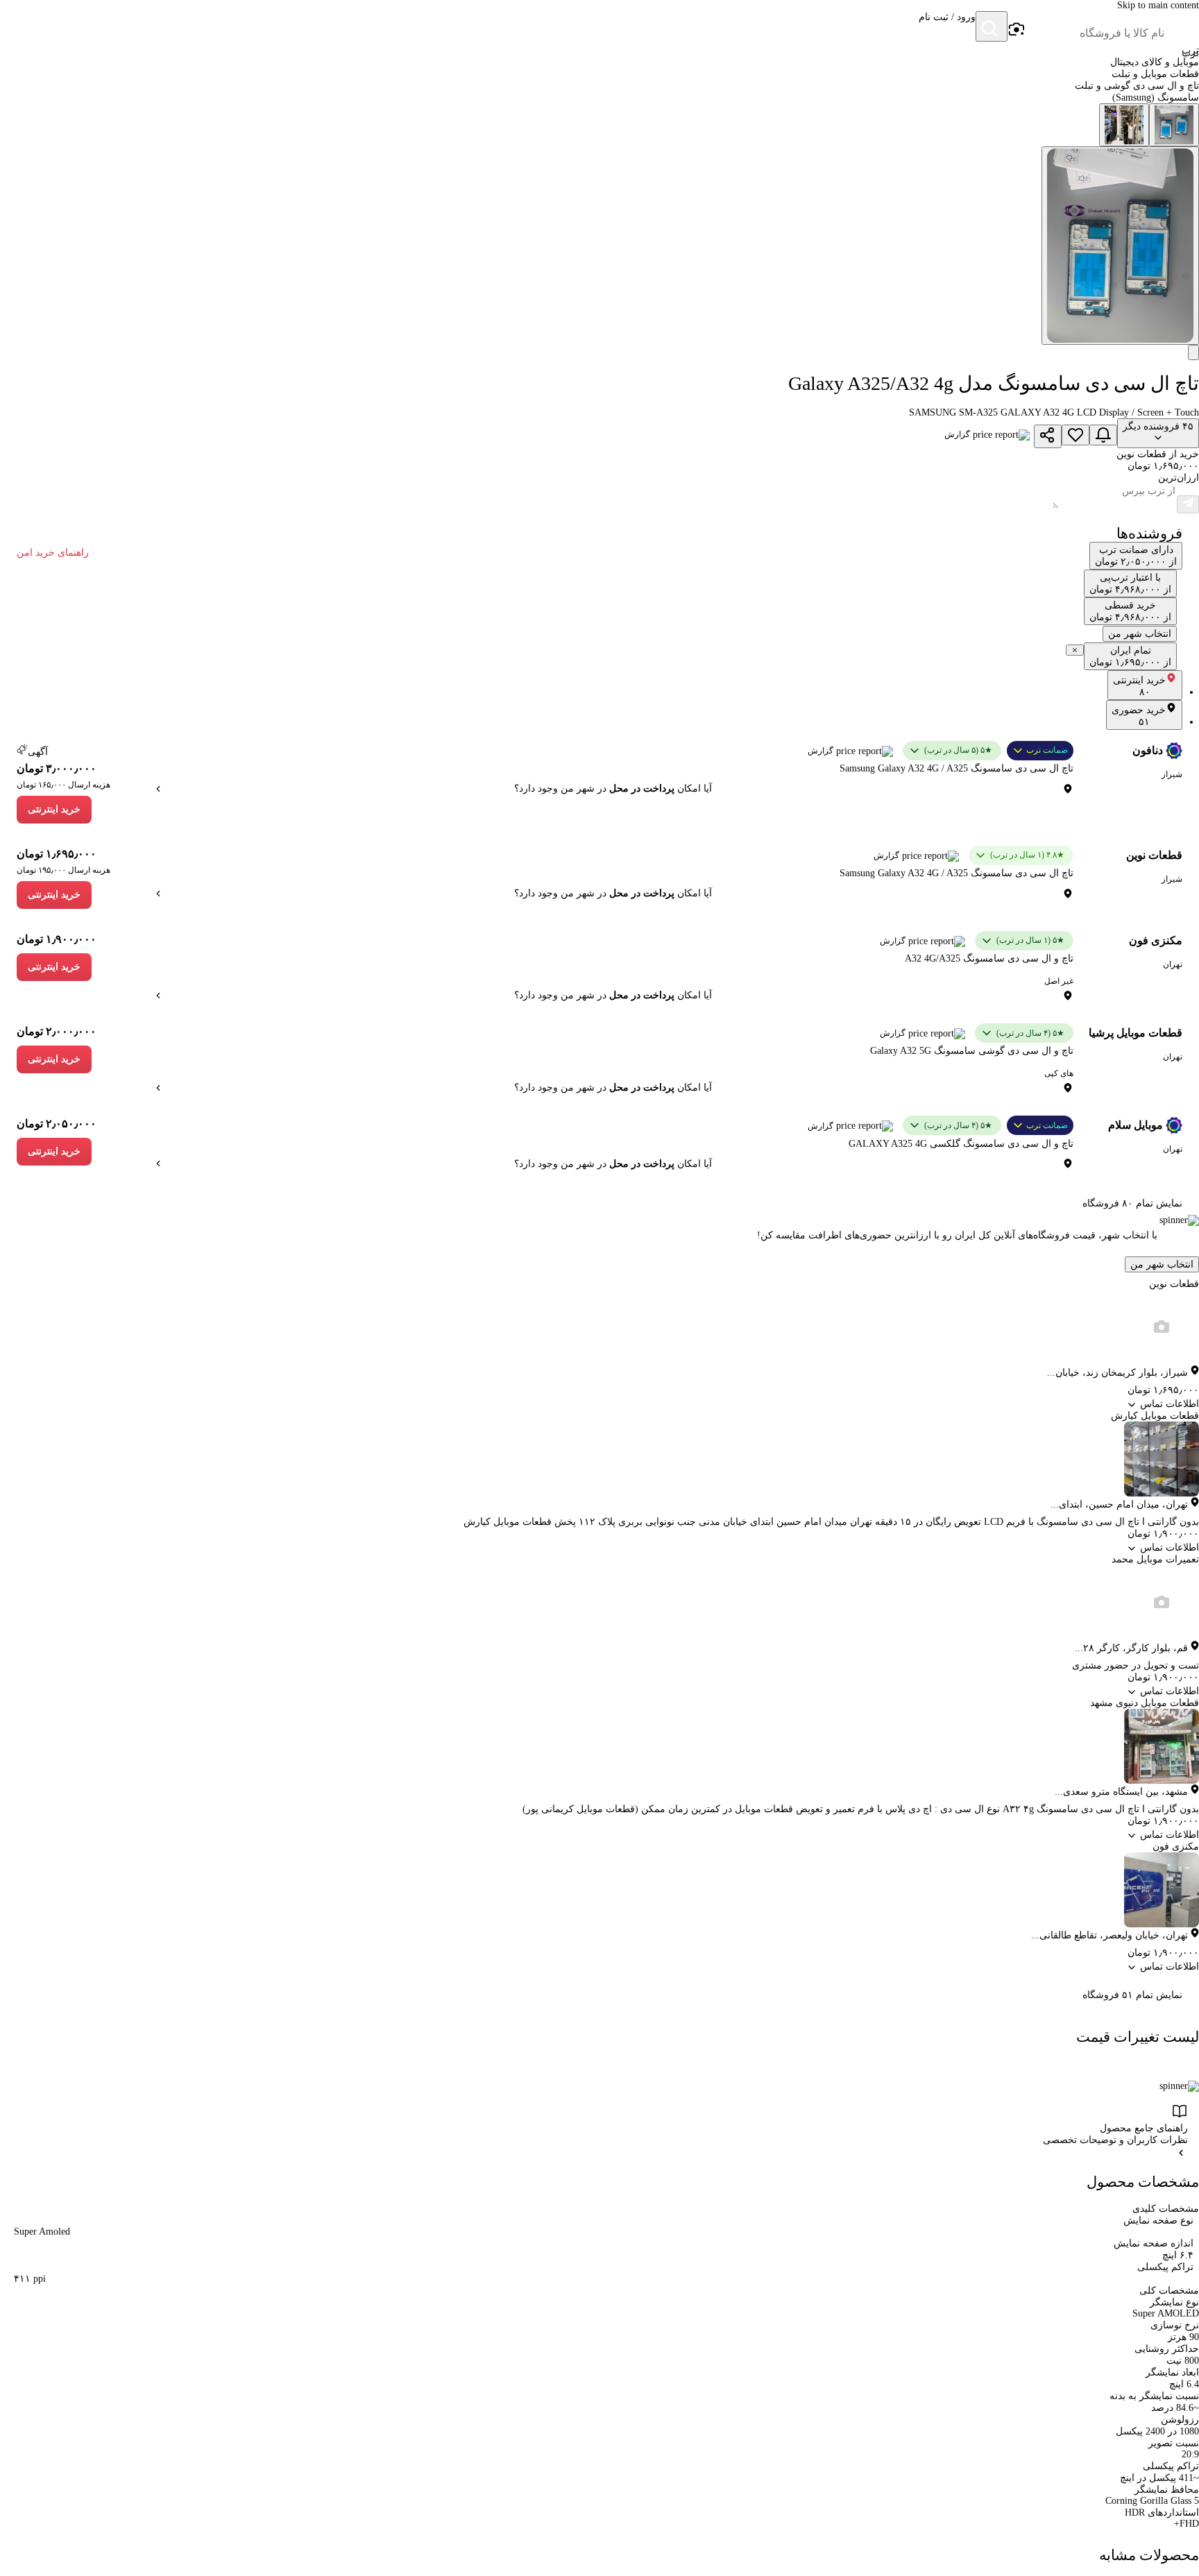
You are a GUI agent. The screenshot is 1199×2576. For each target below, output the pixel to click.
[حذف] (1075, 650)
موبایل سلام (1136, 1125)
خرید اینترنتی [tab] (1139, 686)
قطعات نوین (1154, 855)
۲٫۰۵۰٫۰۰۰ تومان (57, 1124)
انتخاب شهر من (1162, 1264)
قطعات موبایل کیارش (1155, 1416)
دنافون (1148, 750)
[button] (947, 28)
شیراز (1172, 774)
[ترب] (1182, 28)
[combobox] (1095, 33)
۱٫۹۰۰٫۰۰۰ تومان (57, 939)
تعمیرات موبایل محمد (1155, 1559)
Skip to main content (1158, 5)
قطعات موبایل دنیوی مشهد (1145, 1703)
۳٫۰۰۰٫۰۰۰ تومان (57, 768)
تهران (1173, 964)
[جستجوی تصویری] (1016, 30)
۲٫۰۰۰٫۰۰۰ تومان (57, 1031)
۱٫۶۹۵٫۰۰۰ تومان (57, 854)
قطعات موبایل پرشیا (1136, 1033)
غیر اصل (1059, 981)
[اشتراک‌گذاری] (1048, 436)
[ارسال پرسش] (1188, 504)
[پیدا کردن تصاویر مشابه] (1193, 352)
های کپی (1059, 1073)
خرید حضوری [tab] (1139, 716)
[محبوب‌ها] (1075, 435)
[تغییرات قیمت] (1103, 435)
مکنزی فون (1156, 940)
